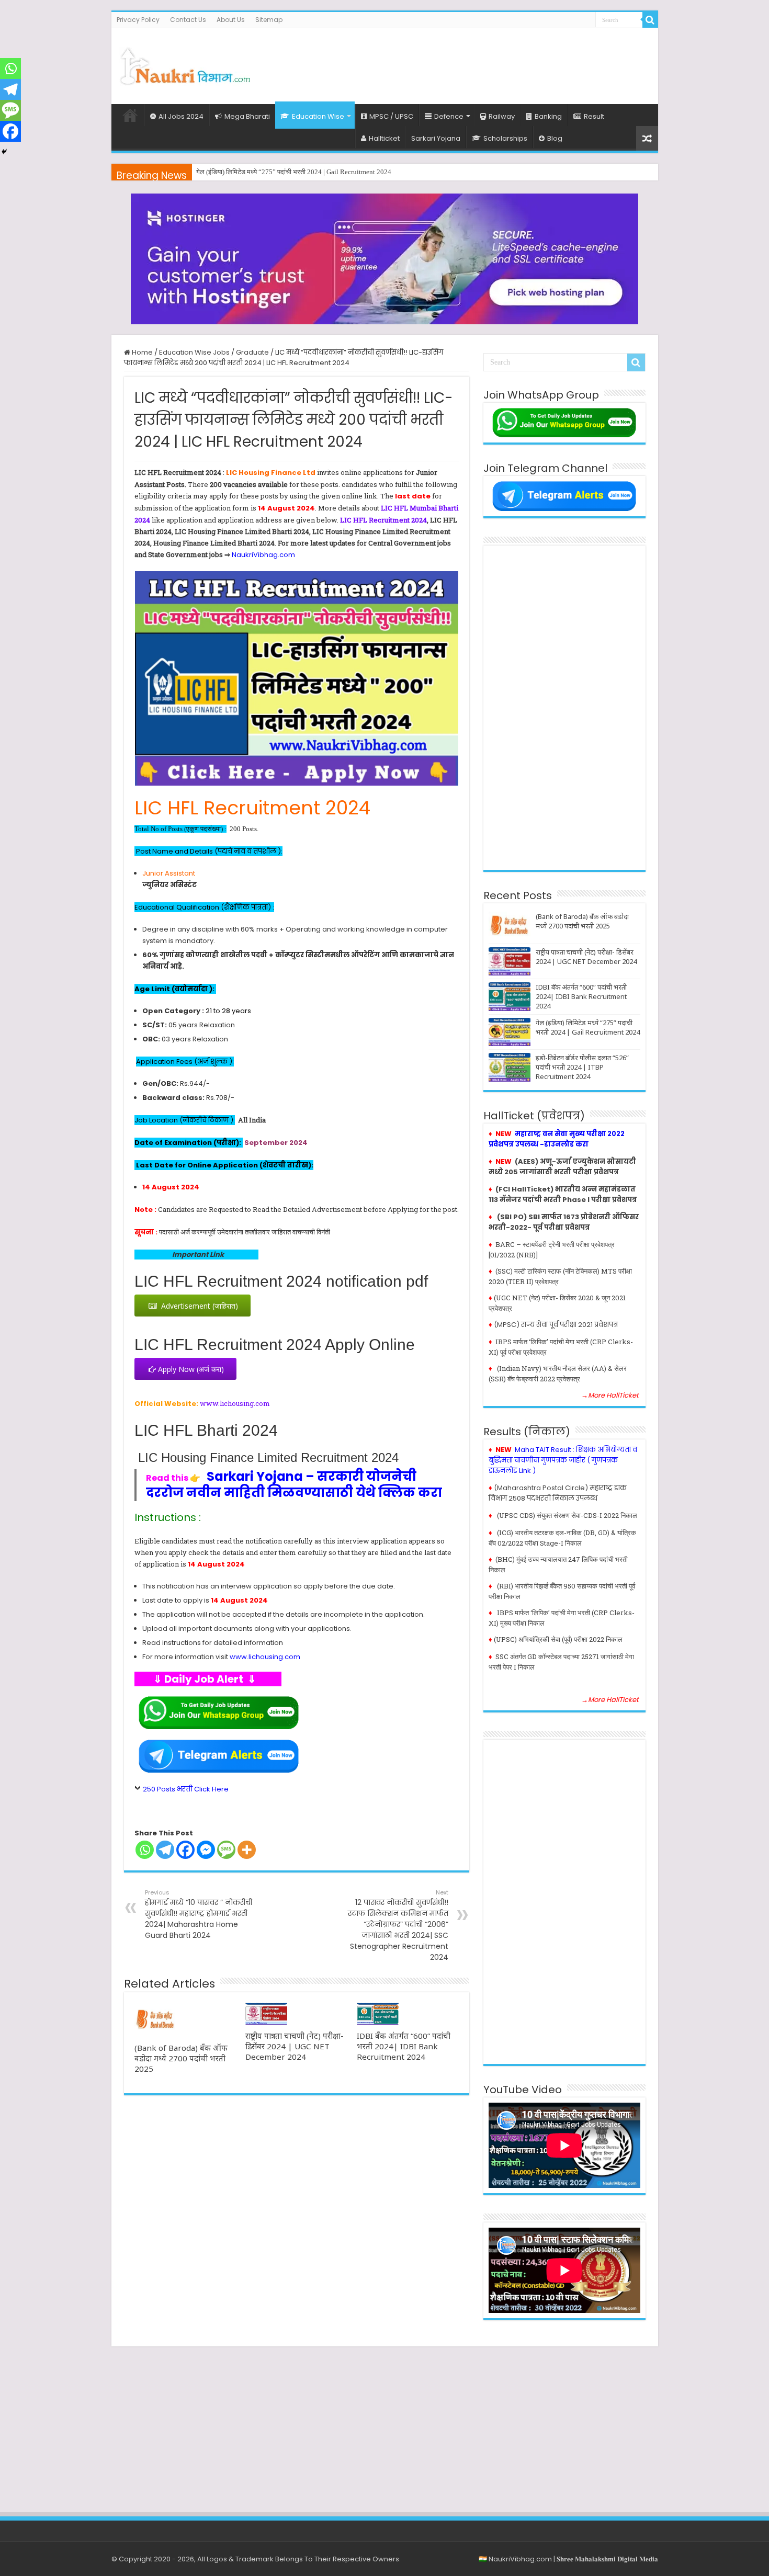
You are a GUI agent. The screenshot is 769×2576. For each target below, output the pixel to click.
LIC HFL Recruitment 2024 (383, 520)
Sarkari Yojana (436, 138)
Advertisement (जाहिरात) (197, 1306)
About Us (231, 20)
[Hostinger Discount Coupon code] (384, 259)
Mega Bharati (247, 116)
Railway (502, 116)
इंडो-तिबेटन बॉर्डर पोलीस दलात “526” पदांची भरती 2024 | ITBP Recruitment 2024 (582, 1067)
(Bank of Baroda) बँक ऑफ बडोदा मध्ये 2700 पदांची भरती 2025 (181, 2058)
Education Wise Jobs (194, 352)
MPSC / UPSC (391, 116)
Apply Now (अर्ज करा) (190, 1369)
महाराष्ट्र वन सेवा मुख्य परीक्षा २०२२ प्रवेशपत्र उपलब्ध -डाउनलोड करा (557, 1139)
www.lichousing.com (235, 1403)
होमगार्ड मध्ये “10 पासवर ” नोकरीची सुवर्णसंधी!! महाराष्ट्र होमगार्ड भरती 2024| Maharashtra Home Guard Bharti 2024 (199, 1914)
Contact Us (188, 20)
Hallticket (384, 138)
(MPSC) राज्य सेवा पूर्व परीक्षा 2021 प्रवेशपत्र (556, 1325)
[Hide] (4, 152)
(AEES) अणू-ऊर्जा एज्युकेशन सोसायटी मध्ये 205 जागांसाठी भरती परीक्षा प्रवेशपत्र (562, 1167)
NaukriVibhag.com (263, 555)
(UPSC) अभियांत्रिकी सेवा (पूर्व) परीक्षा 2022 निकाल (558, 1639)
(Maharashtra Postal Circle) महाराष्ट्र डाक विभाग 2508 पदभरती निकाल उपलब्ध (558, 1493)
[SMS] (226, 1850)
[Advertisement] (460, 62)
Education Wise (318, 116)
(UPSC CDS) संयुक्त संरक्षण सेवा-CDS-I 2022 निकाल (567, 1515)
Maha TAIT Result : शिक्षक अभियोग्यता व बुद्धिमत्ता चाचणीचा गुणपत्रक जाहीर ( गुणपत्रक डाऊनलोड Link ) (563, 1460)
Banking (548, 116)
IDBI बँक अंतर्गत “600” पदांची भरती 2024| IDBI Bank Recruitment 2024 (404, 2046)
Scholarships (505, 138)
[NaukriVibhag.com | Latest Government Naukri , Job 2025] (185, 64)
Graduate (252, 352)
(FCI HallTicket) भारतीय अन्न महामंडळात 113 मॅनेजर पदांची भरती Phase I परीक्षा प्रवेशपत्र (563, 1194)
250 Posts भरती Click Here (186, 1789)
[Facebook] (185, 1850)
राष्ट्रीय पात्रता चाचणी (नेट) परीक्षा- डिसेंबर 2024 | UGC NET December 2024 (295, 2046)
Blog (555, 138)
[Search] (650, 20)
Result (594, 116)
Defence (449, 116)
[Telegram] (165, 1850)
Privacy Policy (138, 20)
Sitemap (269, 20)
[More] (247, 1850)
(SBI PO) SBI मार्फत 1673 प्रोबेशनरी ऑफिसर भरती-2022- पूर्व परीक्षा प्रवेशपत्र (564, 1222)
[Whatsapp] (145, 1850)
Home (130, 115)
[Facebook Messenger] (206, 1850)
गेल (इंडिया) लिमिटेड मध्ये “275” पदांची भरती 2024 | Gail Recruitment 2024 (294, 172)
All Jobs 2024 (181, 116)
